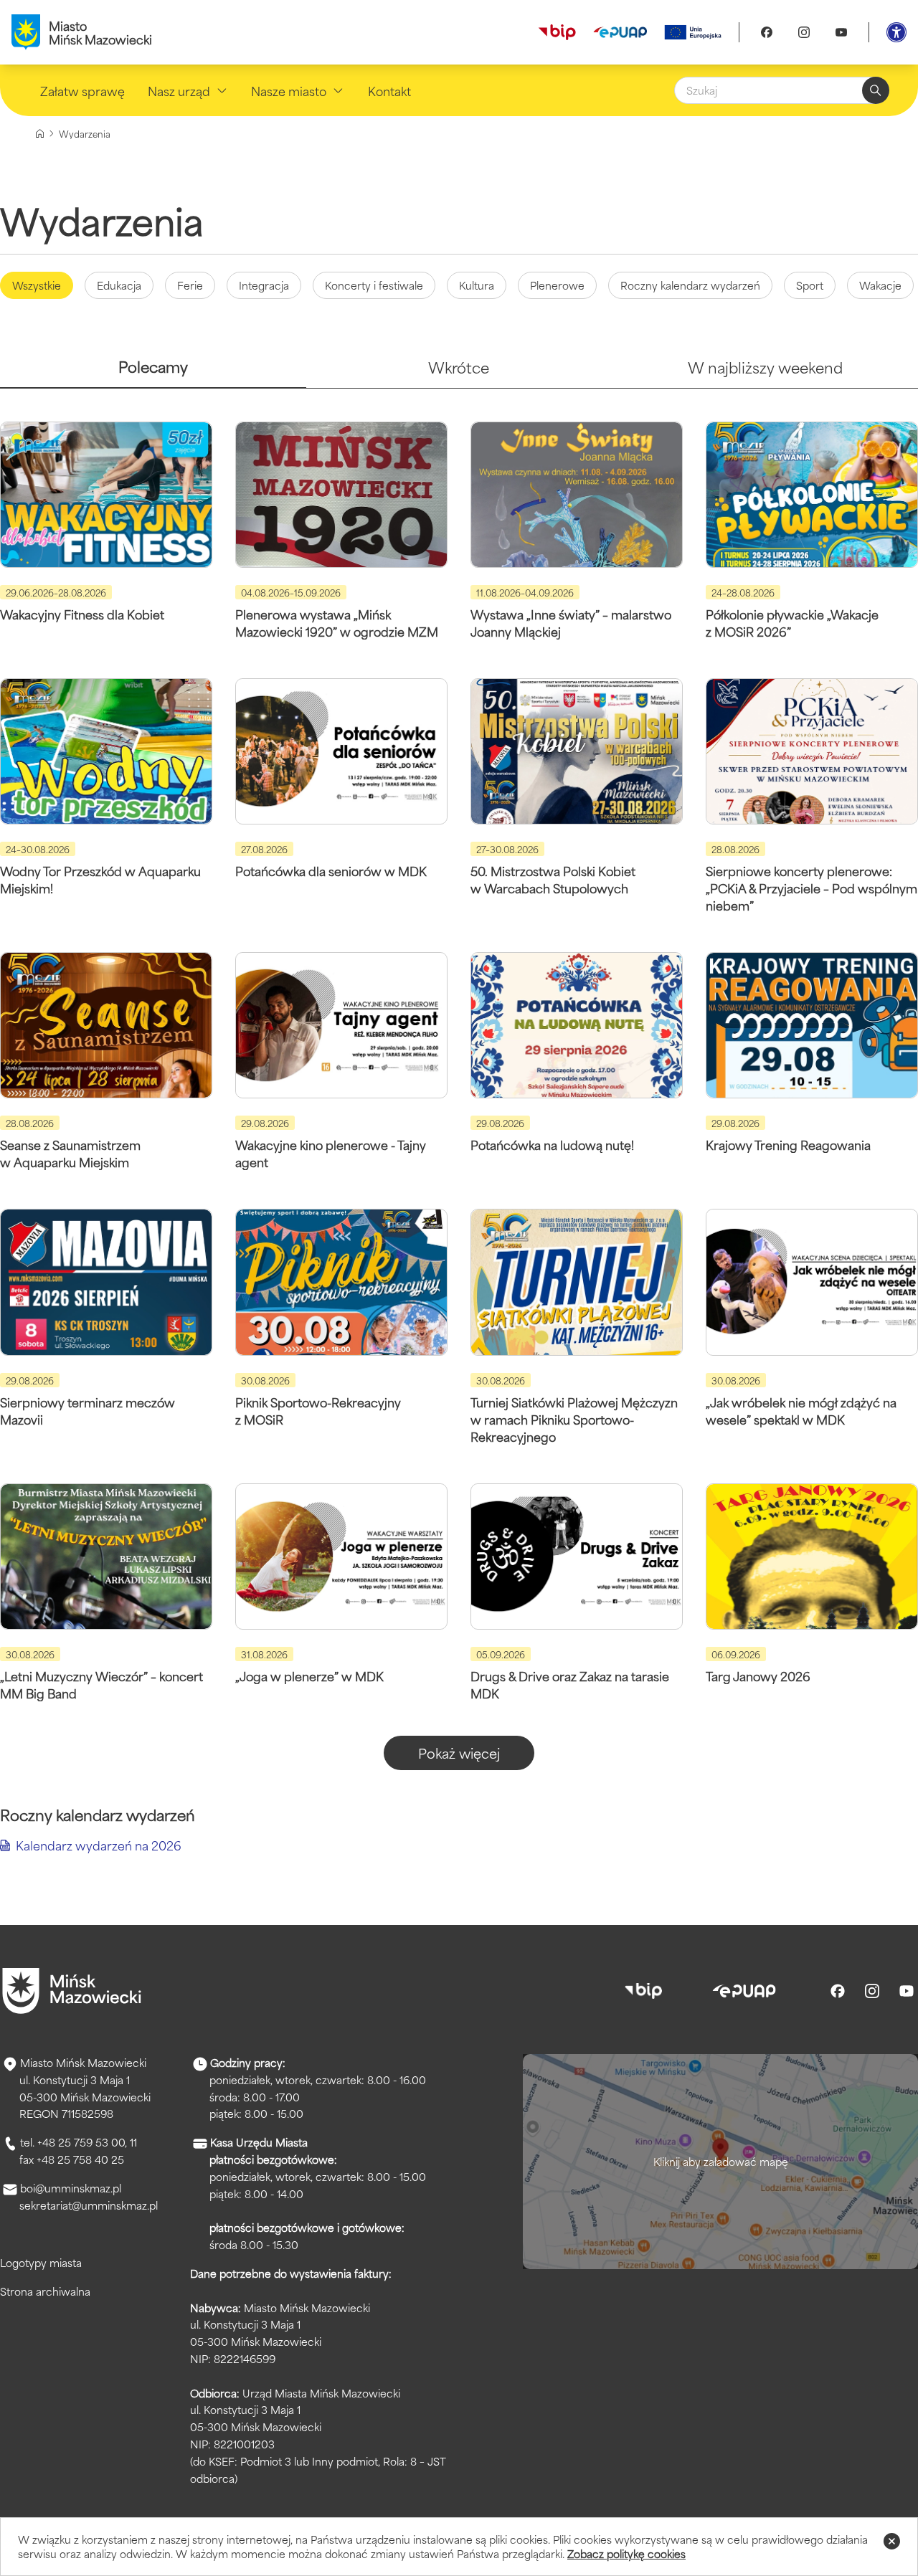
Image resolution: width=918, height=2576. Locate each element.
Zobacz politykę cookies (626, 2553)
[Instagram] (804, 32)
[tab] (153, 372)
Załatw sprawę (82, 90)
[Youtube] (841, 32)
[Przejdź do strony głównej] (72, 1991)
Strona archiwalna (45, 2291)
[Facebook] (767, 32)
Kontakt (389, 90)
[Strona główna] (40, 134)
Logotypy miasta (41, 2262)
